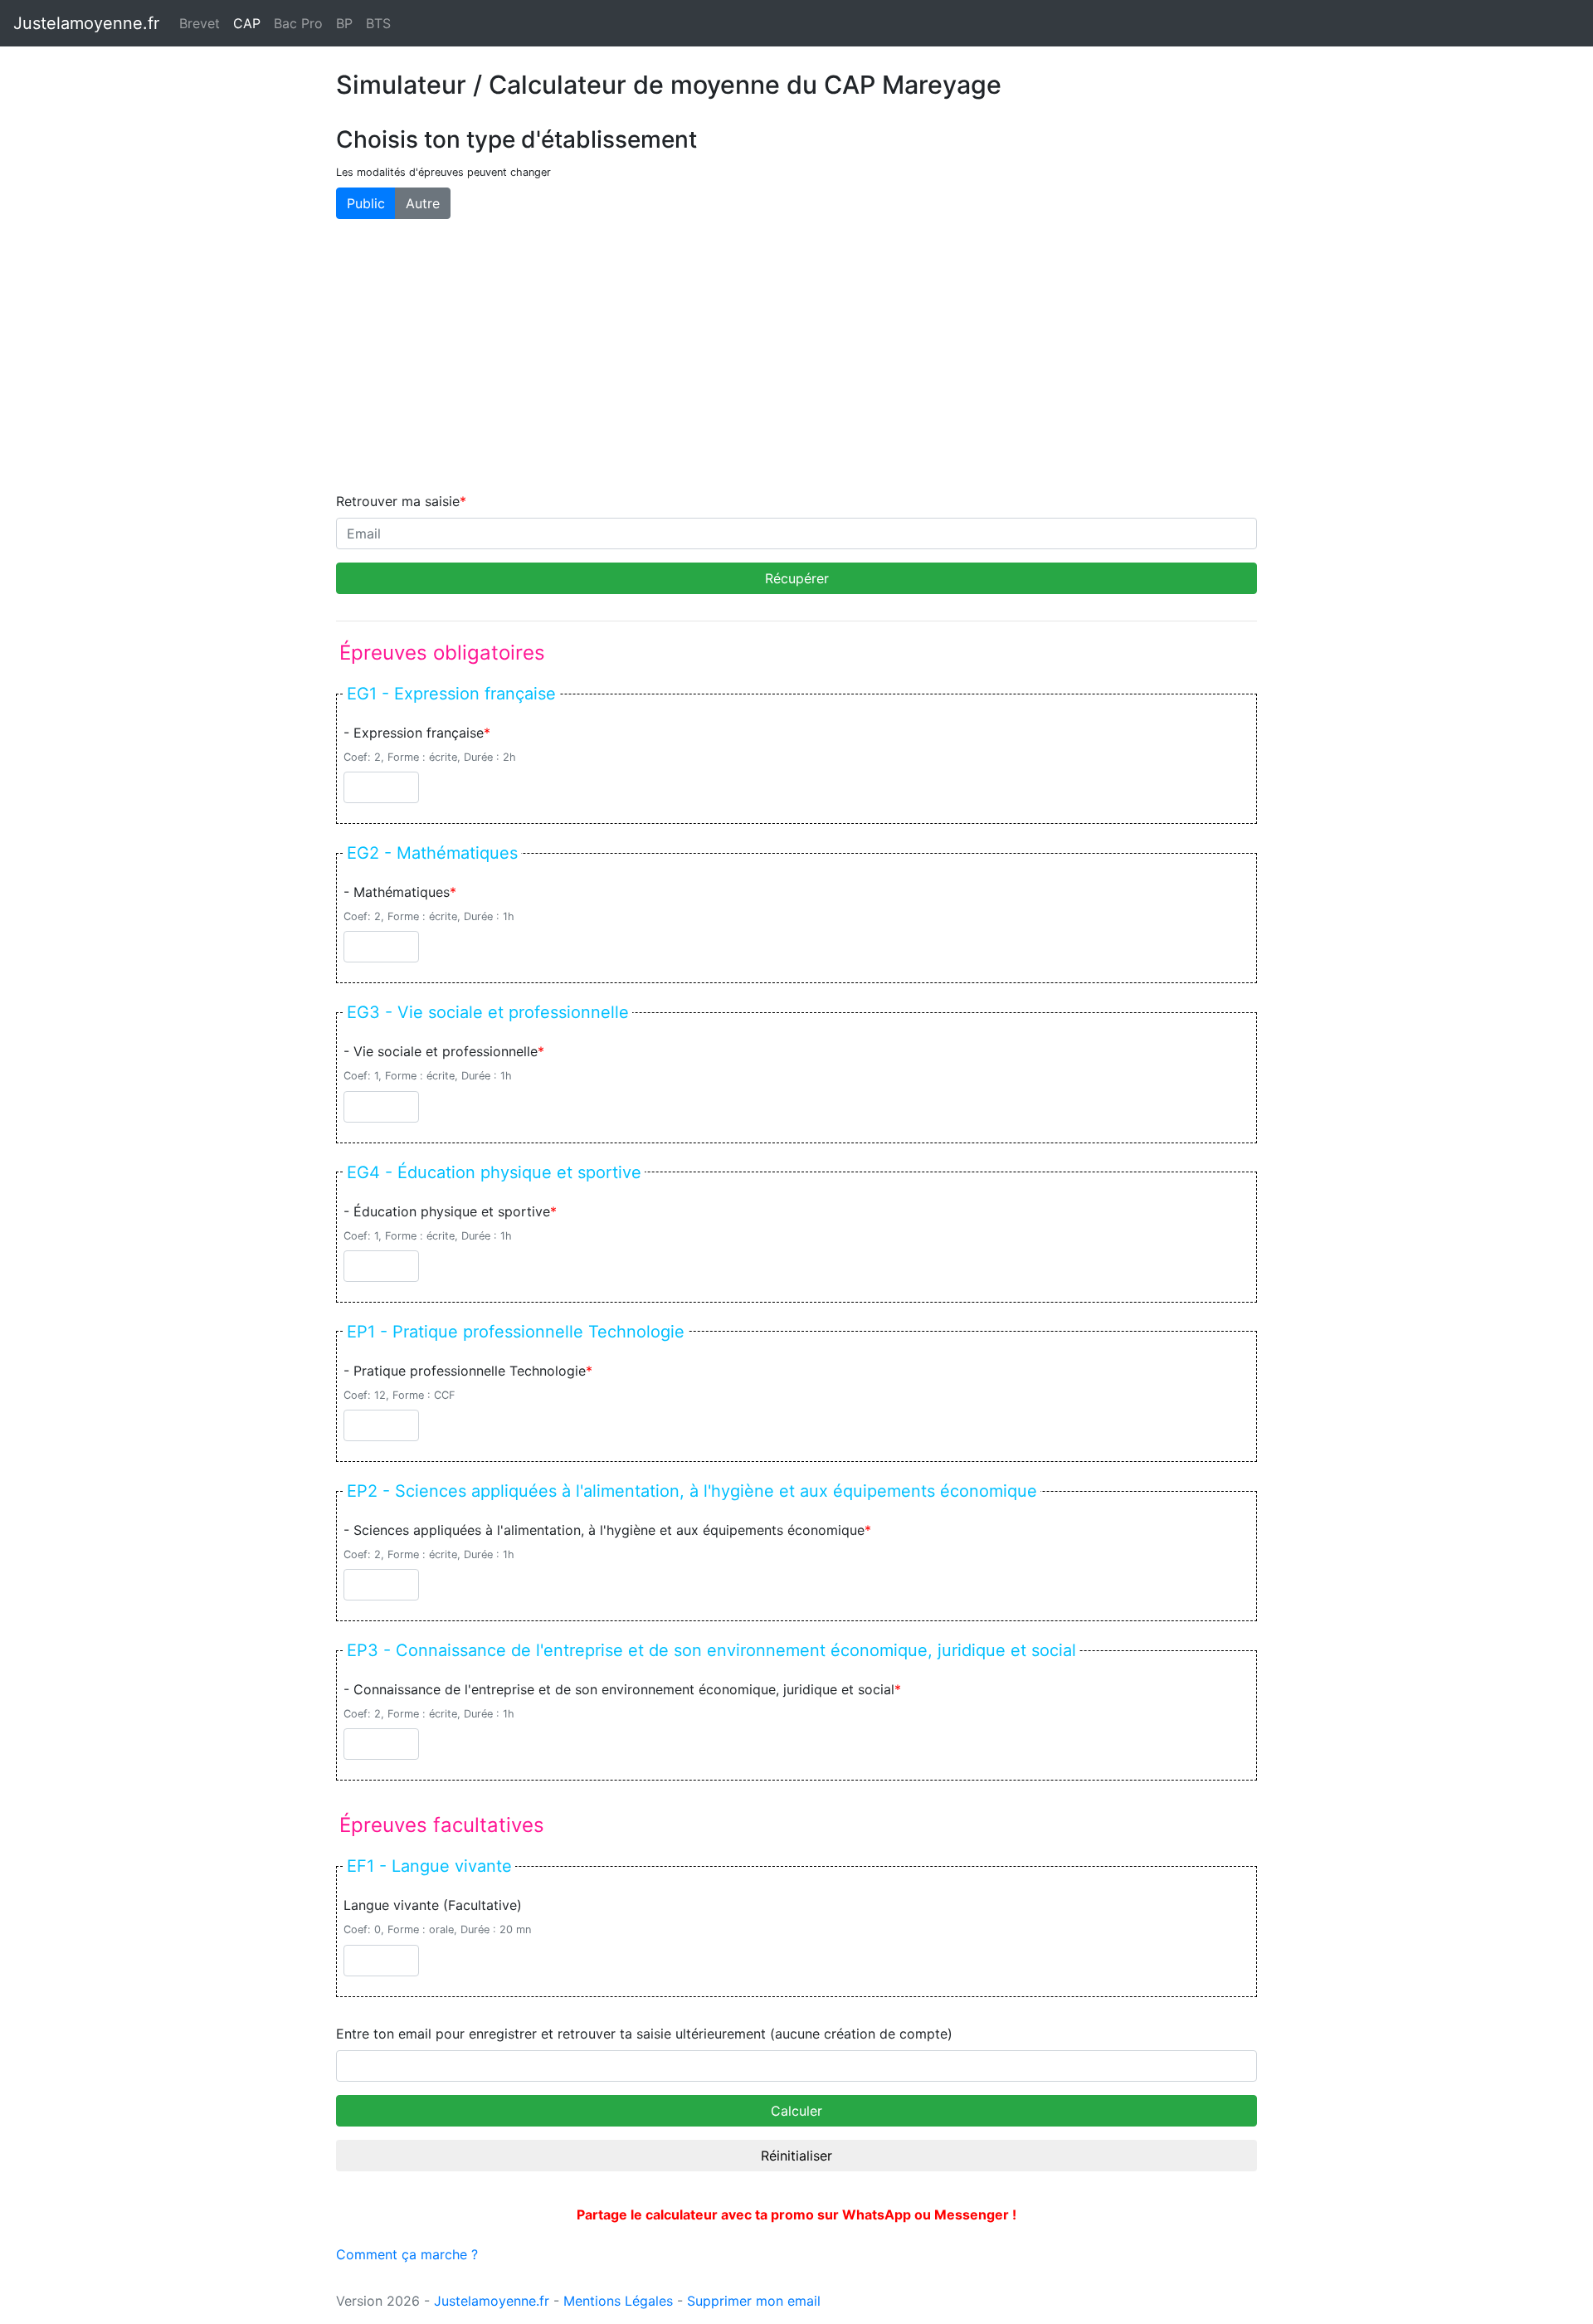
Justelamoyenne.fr (86, 23)
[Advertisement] (796, 355)
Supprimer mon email (754, 2301)
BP (344, 23)
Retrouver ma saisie (398, 501)
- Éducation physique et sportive (447, 1211)
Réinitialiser (796, 2156)
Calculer (796, 2111)
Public (366, 203)
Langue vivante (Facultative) (433, 1905)
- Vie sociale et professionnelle (441, 1051)
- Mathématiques (397, 892)
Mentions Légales (618, 2301)
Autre (423, 203)
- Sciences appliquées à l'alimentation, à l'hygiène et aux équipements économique (604, 1530)
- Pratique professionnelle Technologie (465, 1371)
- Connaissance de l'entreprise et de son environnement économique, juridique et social (619, 1689)
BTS (378, 23)
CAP (250, 23)
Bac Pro (298, 23)
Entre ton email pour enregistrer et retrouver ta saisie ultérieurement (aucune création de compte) (644, 2034)
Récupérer (797, 578)
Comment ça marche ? (407, 2254)
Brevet (200, 23)
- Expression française (414, 733)
